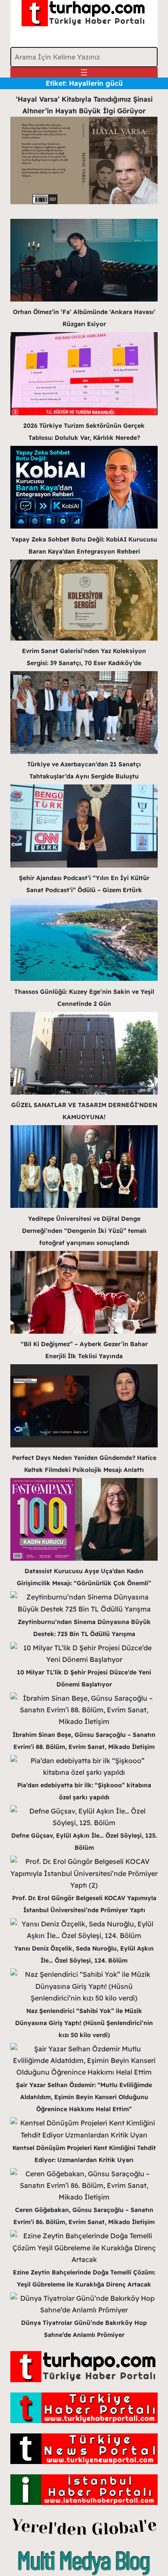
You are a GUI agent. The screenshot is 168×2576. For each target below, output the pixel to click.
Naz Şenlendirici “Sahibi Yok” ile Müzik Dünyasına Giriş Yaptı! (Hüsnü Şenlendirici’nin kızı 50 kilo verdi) (84, 2023)
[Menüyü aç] (84, 72)
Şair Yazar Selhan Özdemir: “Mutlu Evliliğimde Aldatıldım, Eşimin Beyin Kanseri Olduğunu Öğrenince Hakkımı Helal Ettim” (84, 2097)
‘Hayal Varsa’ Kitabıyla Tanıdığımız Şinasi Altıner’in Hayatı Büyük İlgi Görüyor (84, 105)
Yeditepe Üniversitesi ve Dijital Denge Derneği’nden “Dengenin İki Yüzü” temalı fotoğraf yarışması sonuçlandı (84, 1231)
